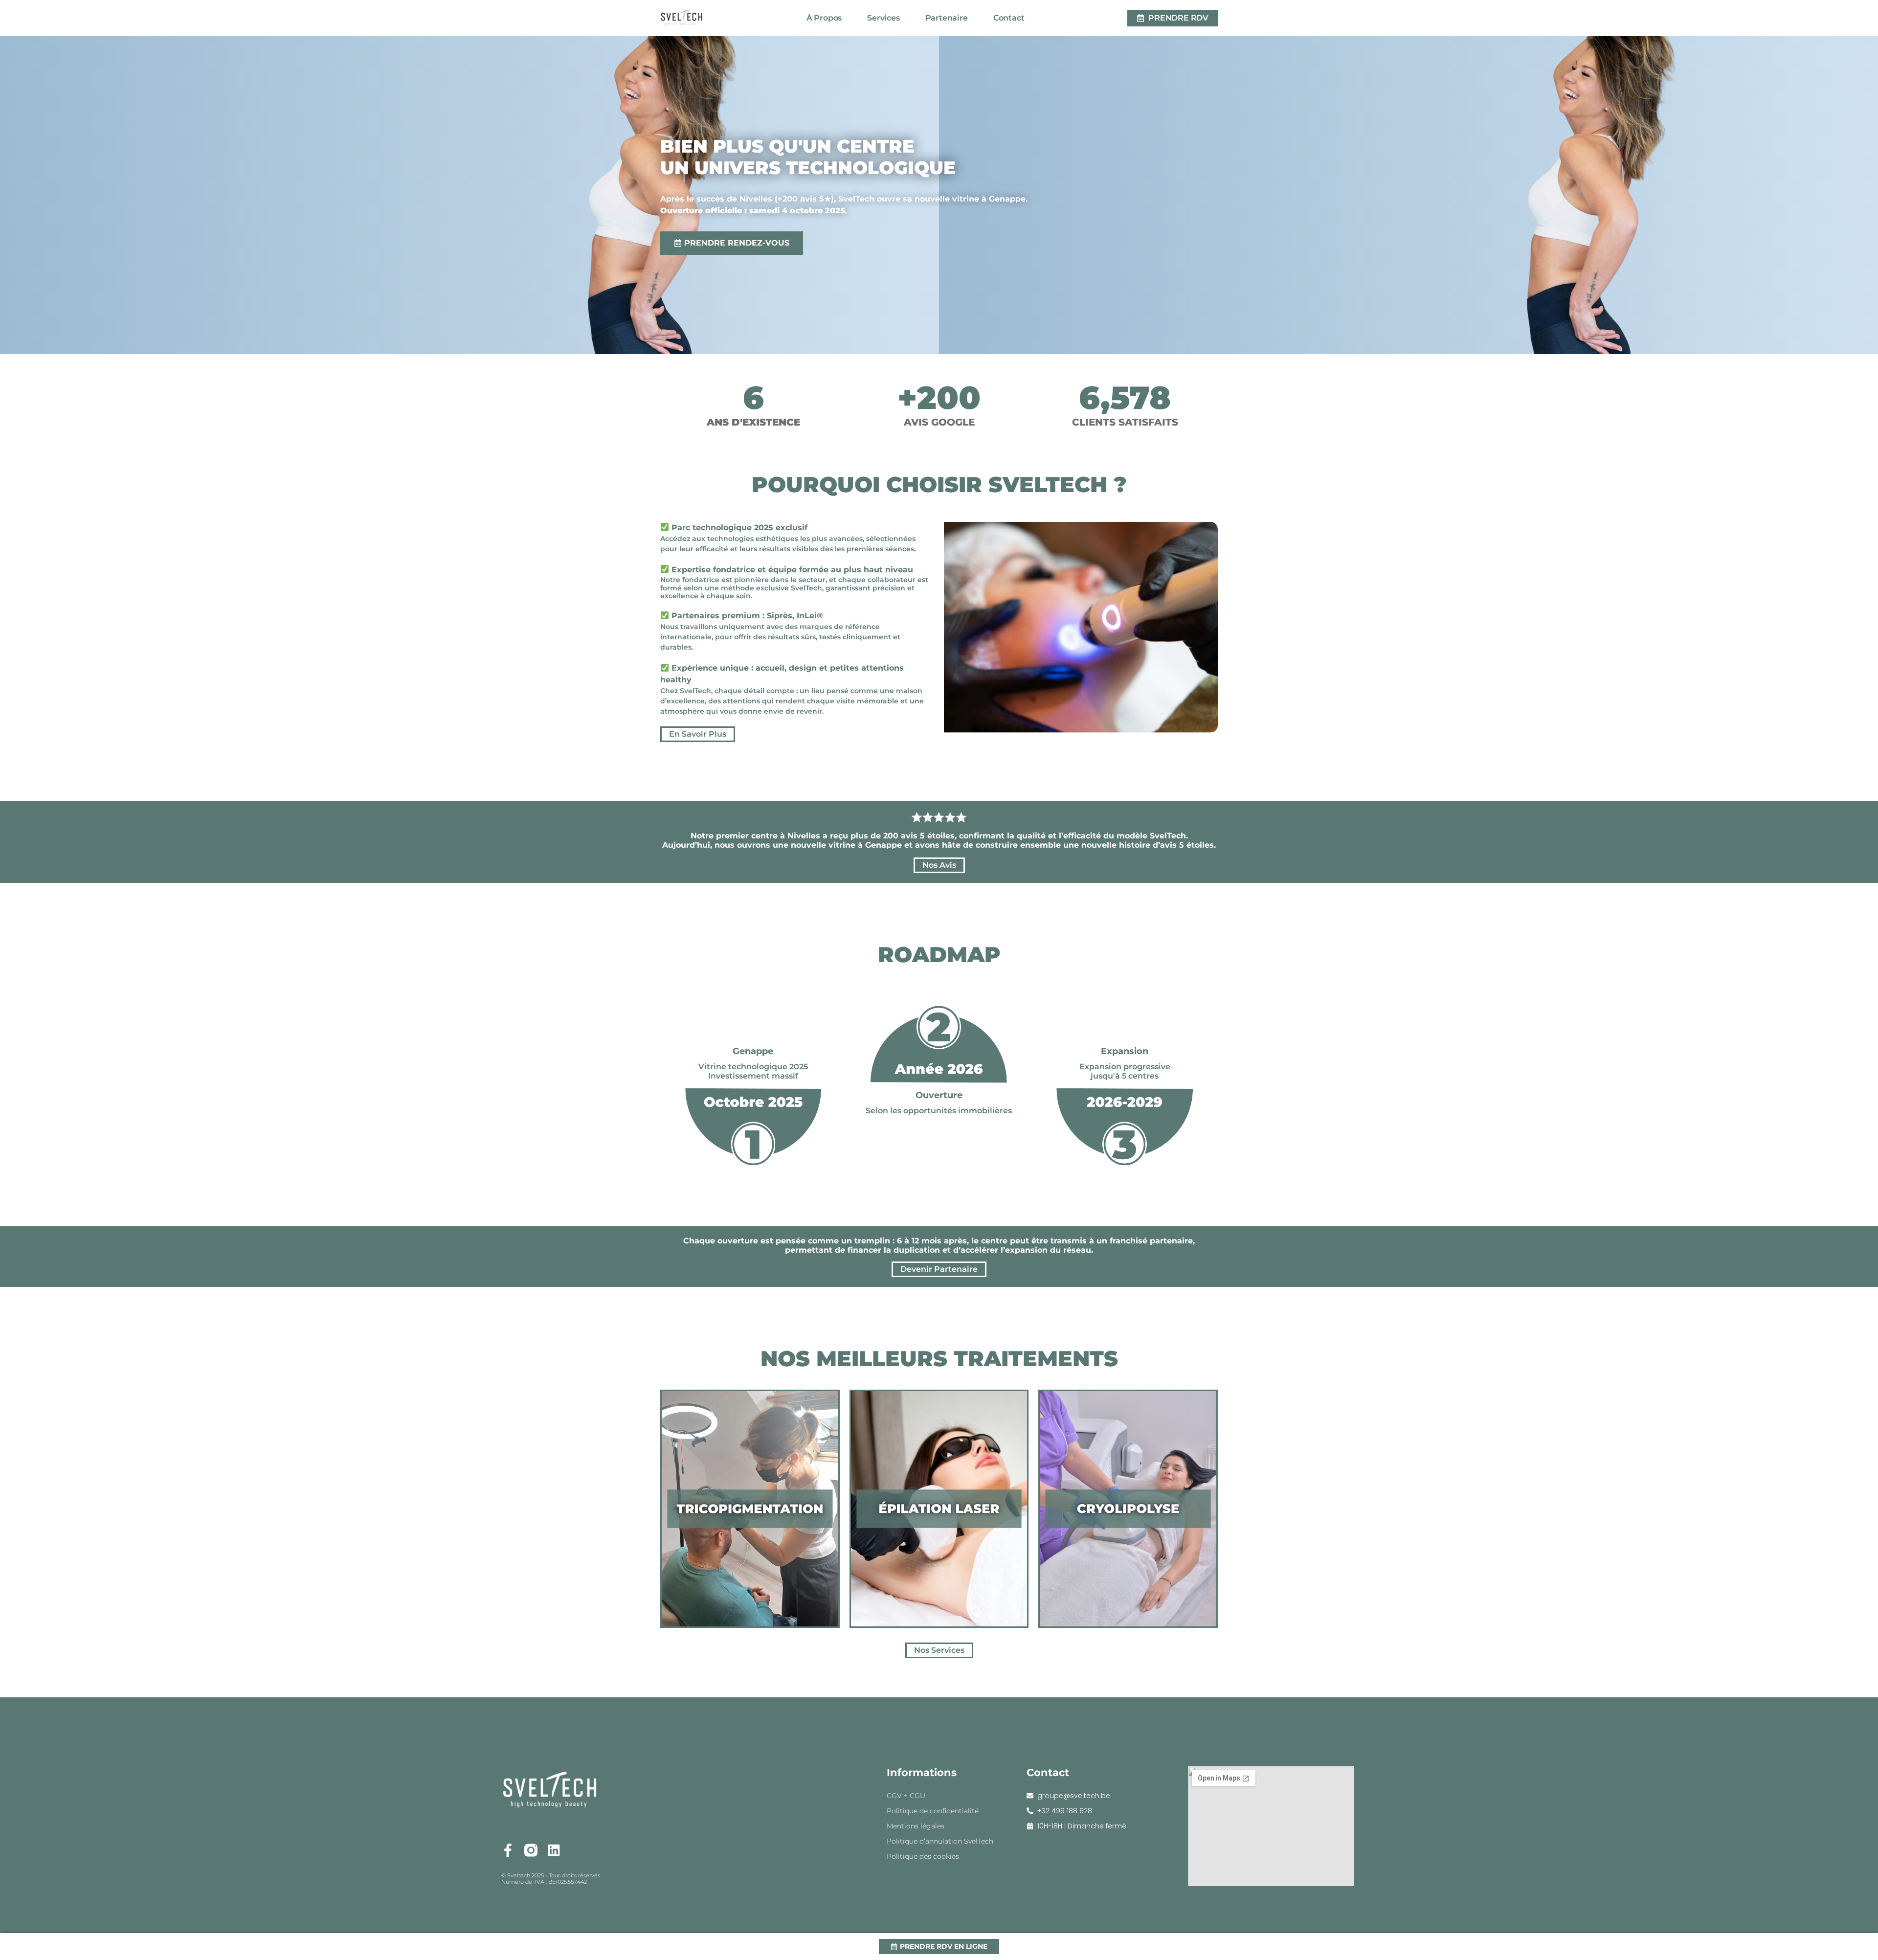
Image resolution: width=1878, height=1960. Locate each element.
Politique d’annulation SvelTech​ (940, 1841)
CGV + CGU (906, 1796)
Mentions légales (916, 1826)
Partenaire (947, 18)
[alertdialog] (939, 1947)
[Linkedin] (554, 1850)
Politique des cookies (923, 1856)
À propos (824, 18)
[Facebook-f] (508, 1850)
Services (883, 18)
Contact (1009, 18)
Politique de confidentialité (933, 1811)
